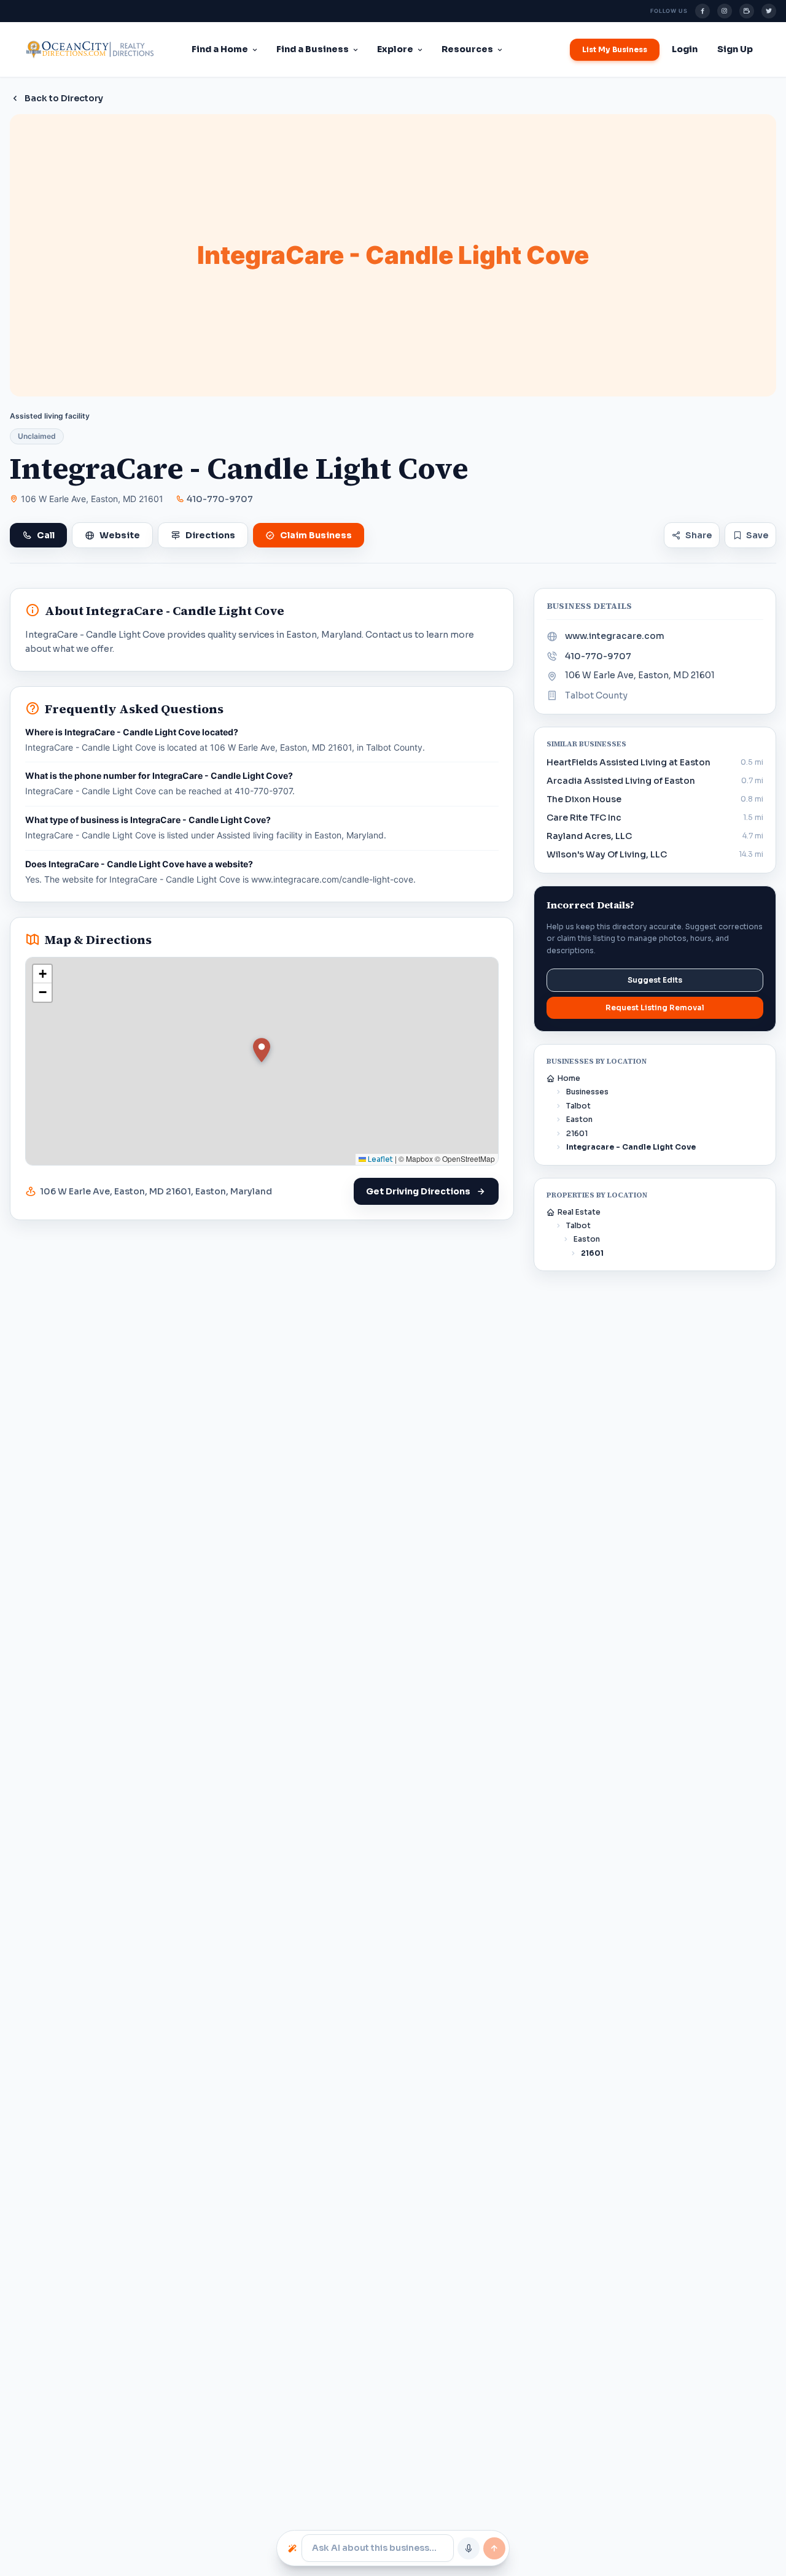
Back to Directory (64, 98)
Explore (395, 49)
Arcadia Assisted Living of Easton (621, 781)
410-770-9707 (220, 499)
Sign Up (735, 49)
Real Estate (579, 1212)
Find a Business (313, 49)
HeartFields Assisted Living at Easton (628, 762)
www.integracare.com (615, 636)
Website (120, 535)
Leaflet (379, 1159)
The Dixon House (584, 799)
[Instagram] (725, 11)
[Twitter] (769, 11)
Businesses (587, 1092)
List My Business (615, 49)
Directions (210, 535)
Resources (467, 49)
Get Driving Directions (418, 1191)
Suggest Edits (655, 980)
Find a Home (220, 49)
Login (685, 49)
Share (698, 535)
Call (46, 535)
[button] (262, 1050)
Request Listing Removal (655, 1008)
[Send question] (494, 2548)
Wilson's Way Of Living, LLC (607, 854)
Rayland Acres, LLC (589, 836)
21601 (577, 1133)
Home (569, 1078)
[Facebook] (702, 11)
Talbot (578, 1106)
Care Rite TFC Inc (584, 818)
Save (757, 535)
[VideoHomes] (747, 11)
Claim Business (316, 535)
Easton (579, 1119)
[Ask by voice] (469, 2548)
